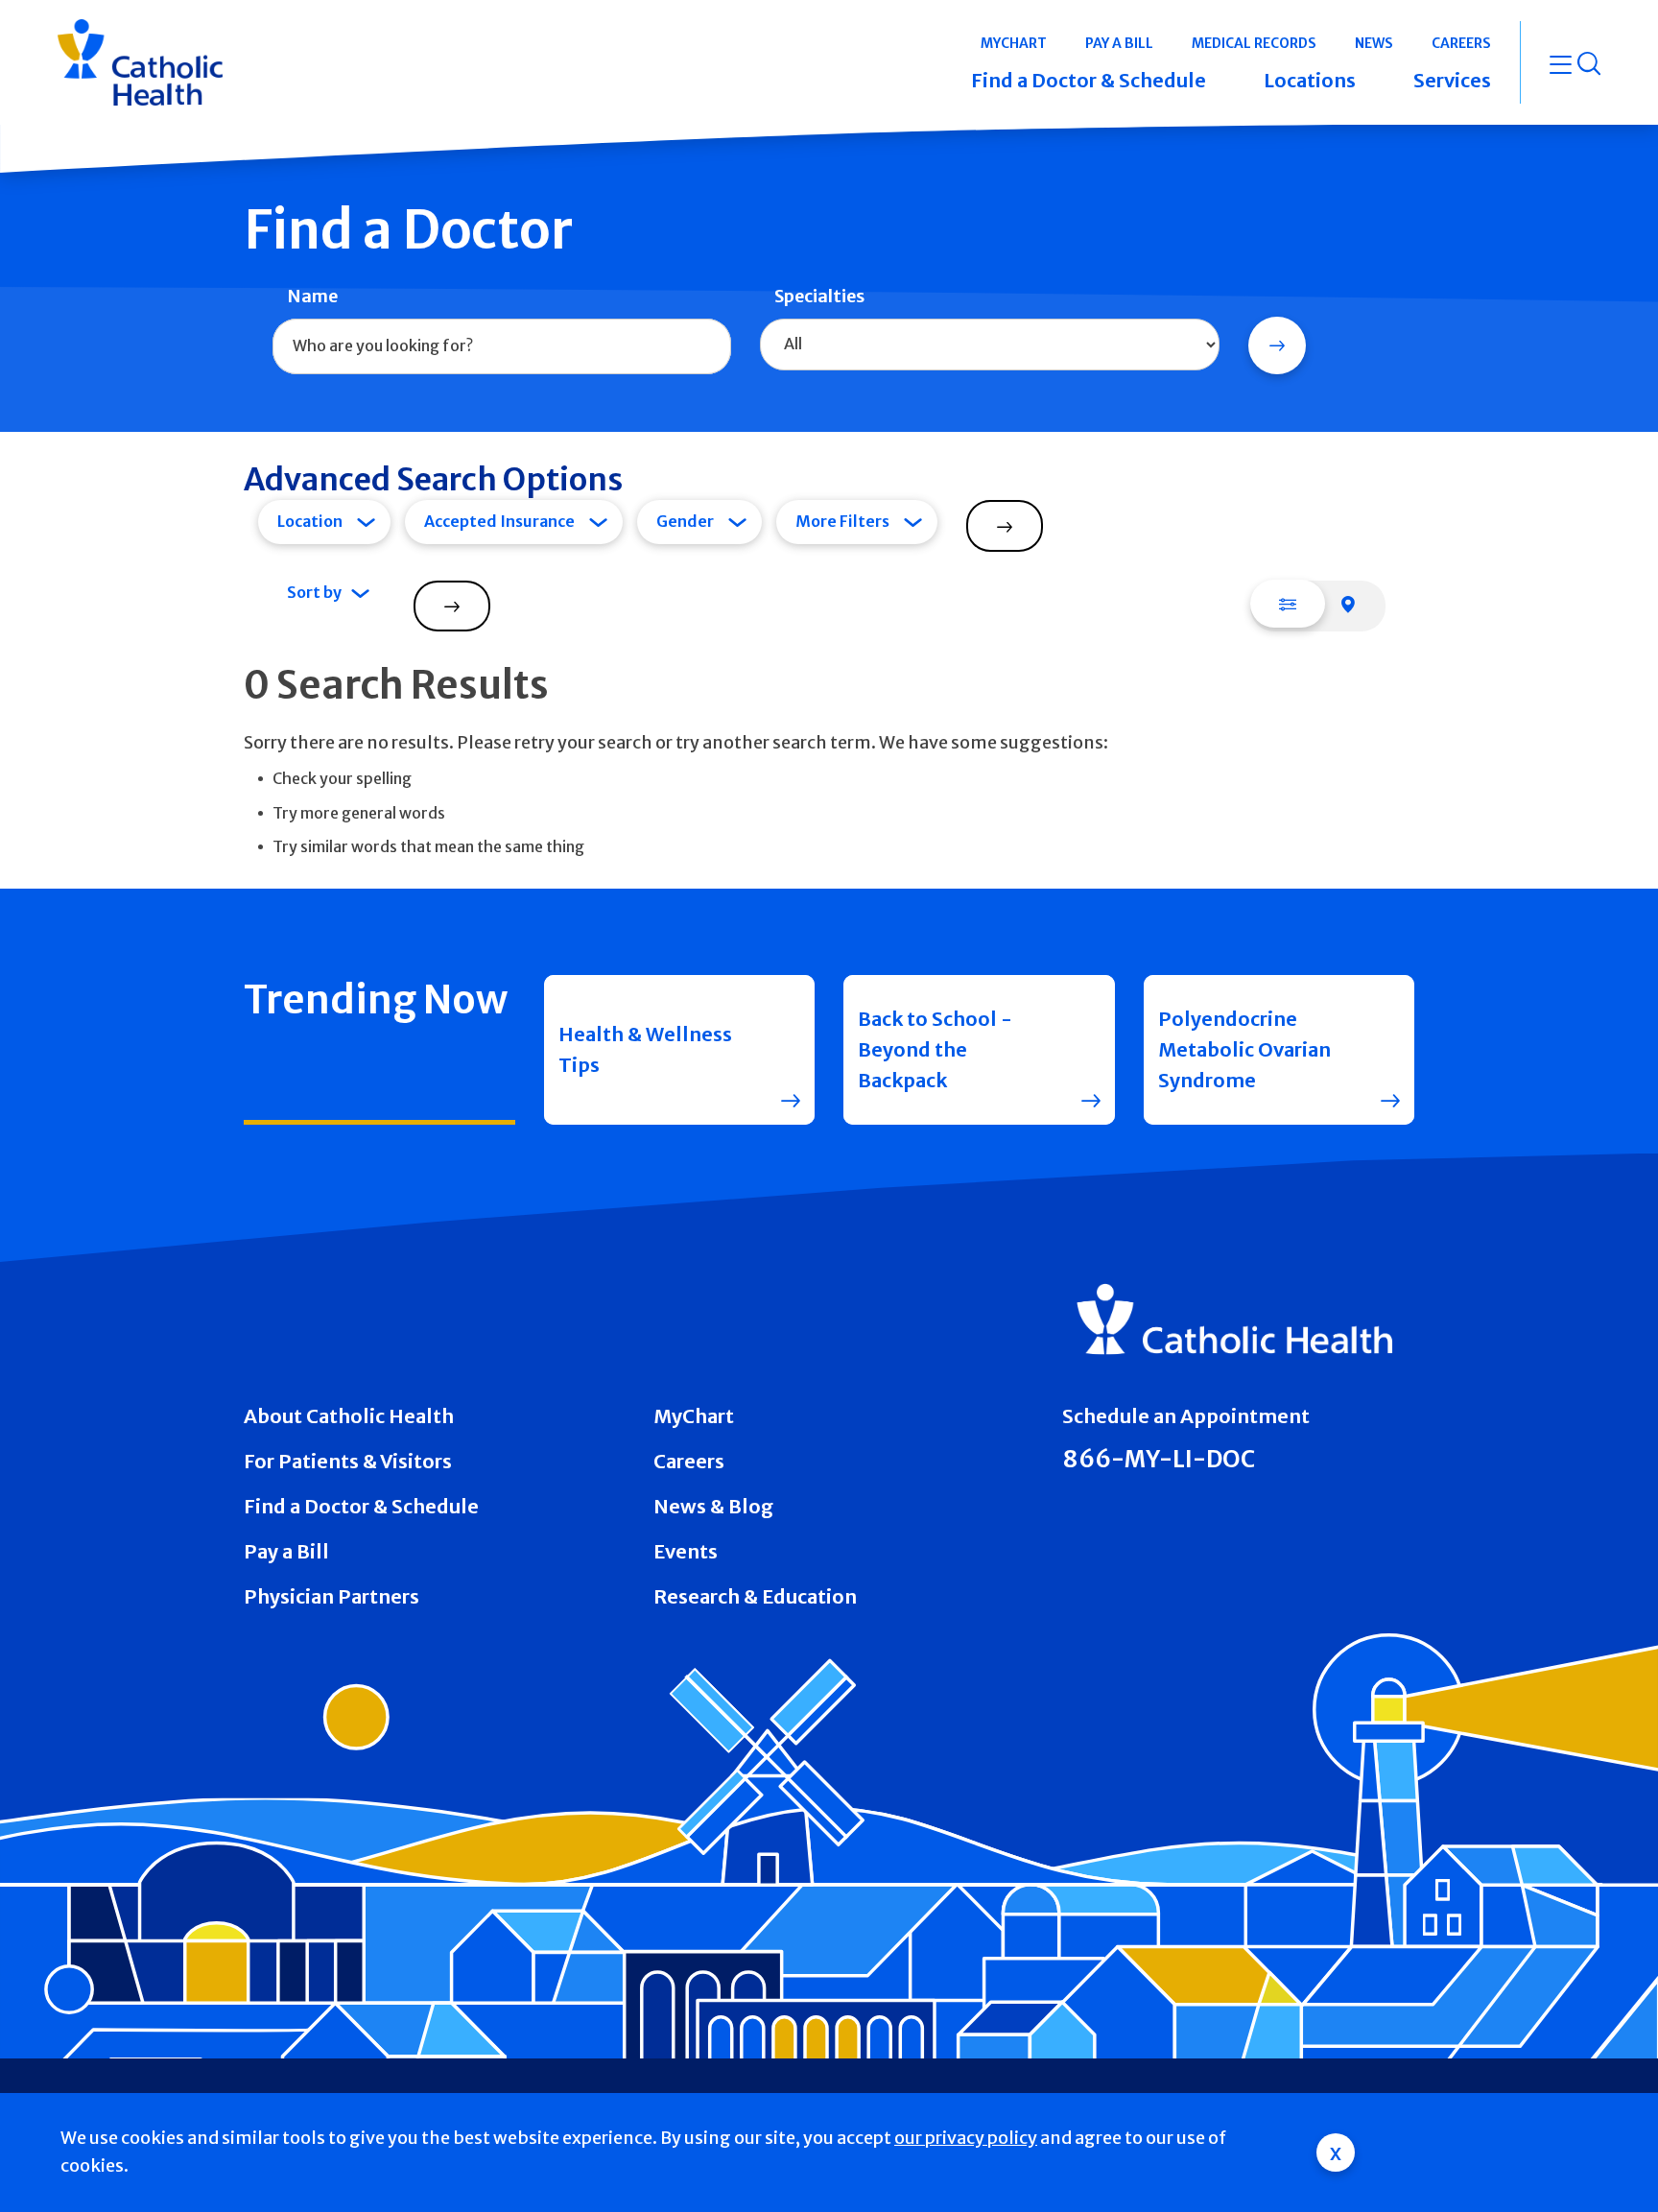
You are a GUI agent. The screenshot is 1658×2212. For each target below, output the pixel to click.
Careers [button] (1461, 43)
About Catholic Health (349, 1416)
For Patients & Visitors (348, 1461)
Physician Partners (332, 1596)
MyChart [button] (1014, 43)
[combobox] (502, 346)
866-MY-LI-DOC (1159, 1459)
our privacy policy (966, 2138)
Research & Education (755, 1596)
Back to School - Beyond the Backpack (935, 1049)
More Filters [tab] (842, 521)
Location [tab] (310, 521)
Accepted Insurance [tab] (499, 521)
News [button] (1374, 43)
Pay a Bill (286, 1551)
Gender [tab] (685, 521)
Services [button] (1452, 80)
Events (686, 1551)
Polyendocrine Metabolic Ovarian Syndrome (1244, 1049)
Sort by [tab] (314, 592)
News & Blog (713, 1506)
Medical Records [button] (1254, 43)
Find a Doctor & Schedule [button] (1089, 80)
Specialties (819, 296)
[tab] (1288, 604)
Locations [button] (1310, 80)
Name (312, 296)
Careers (689, 1461)
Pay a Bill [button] (1119, 43)
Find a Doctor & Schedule (361, 1506)
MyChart (694, 1416)
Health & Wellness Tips (645, 1049)
